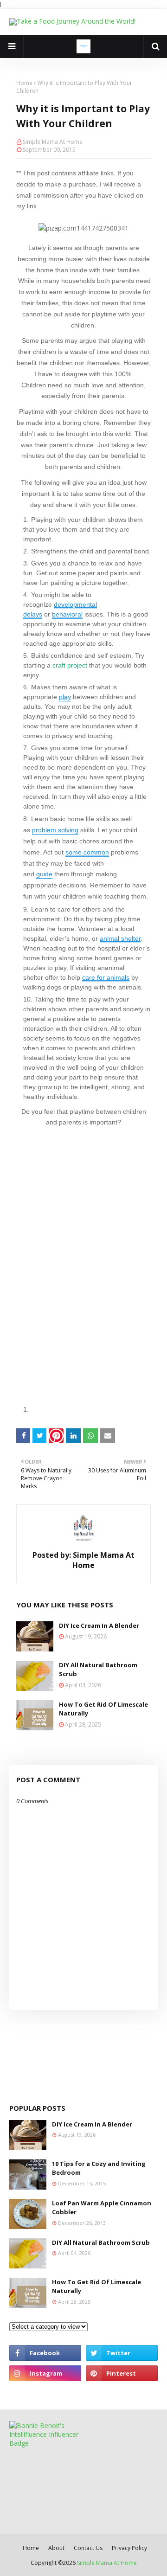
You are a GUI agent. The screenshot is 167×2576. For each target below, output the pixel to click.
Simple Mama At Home (53, 142)
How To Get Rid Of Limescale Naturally (103, 1709)
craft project (71, 665)
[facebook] (45, 2353)
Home (24, 83)
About (56, 2548)
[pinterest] (122, 2373)
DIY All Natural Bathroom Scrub (98, 1670)
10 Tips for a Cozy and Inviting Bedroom (99, 2168)
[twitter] (122, 2353)
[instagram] (45, 2373)
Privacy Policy (129, 2548)
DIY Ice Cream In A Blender (99, 1625)
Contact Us (88, 2548)
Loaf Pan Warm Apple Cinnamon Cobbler (102, 2208)
